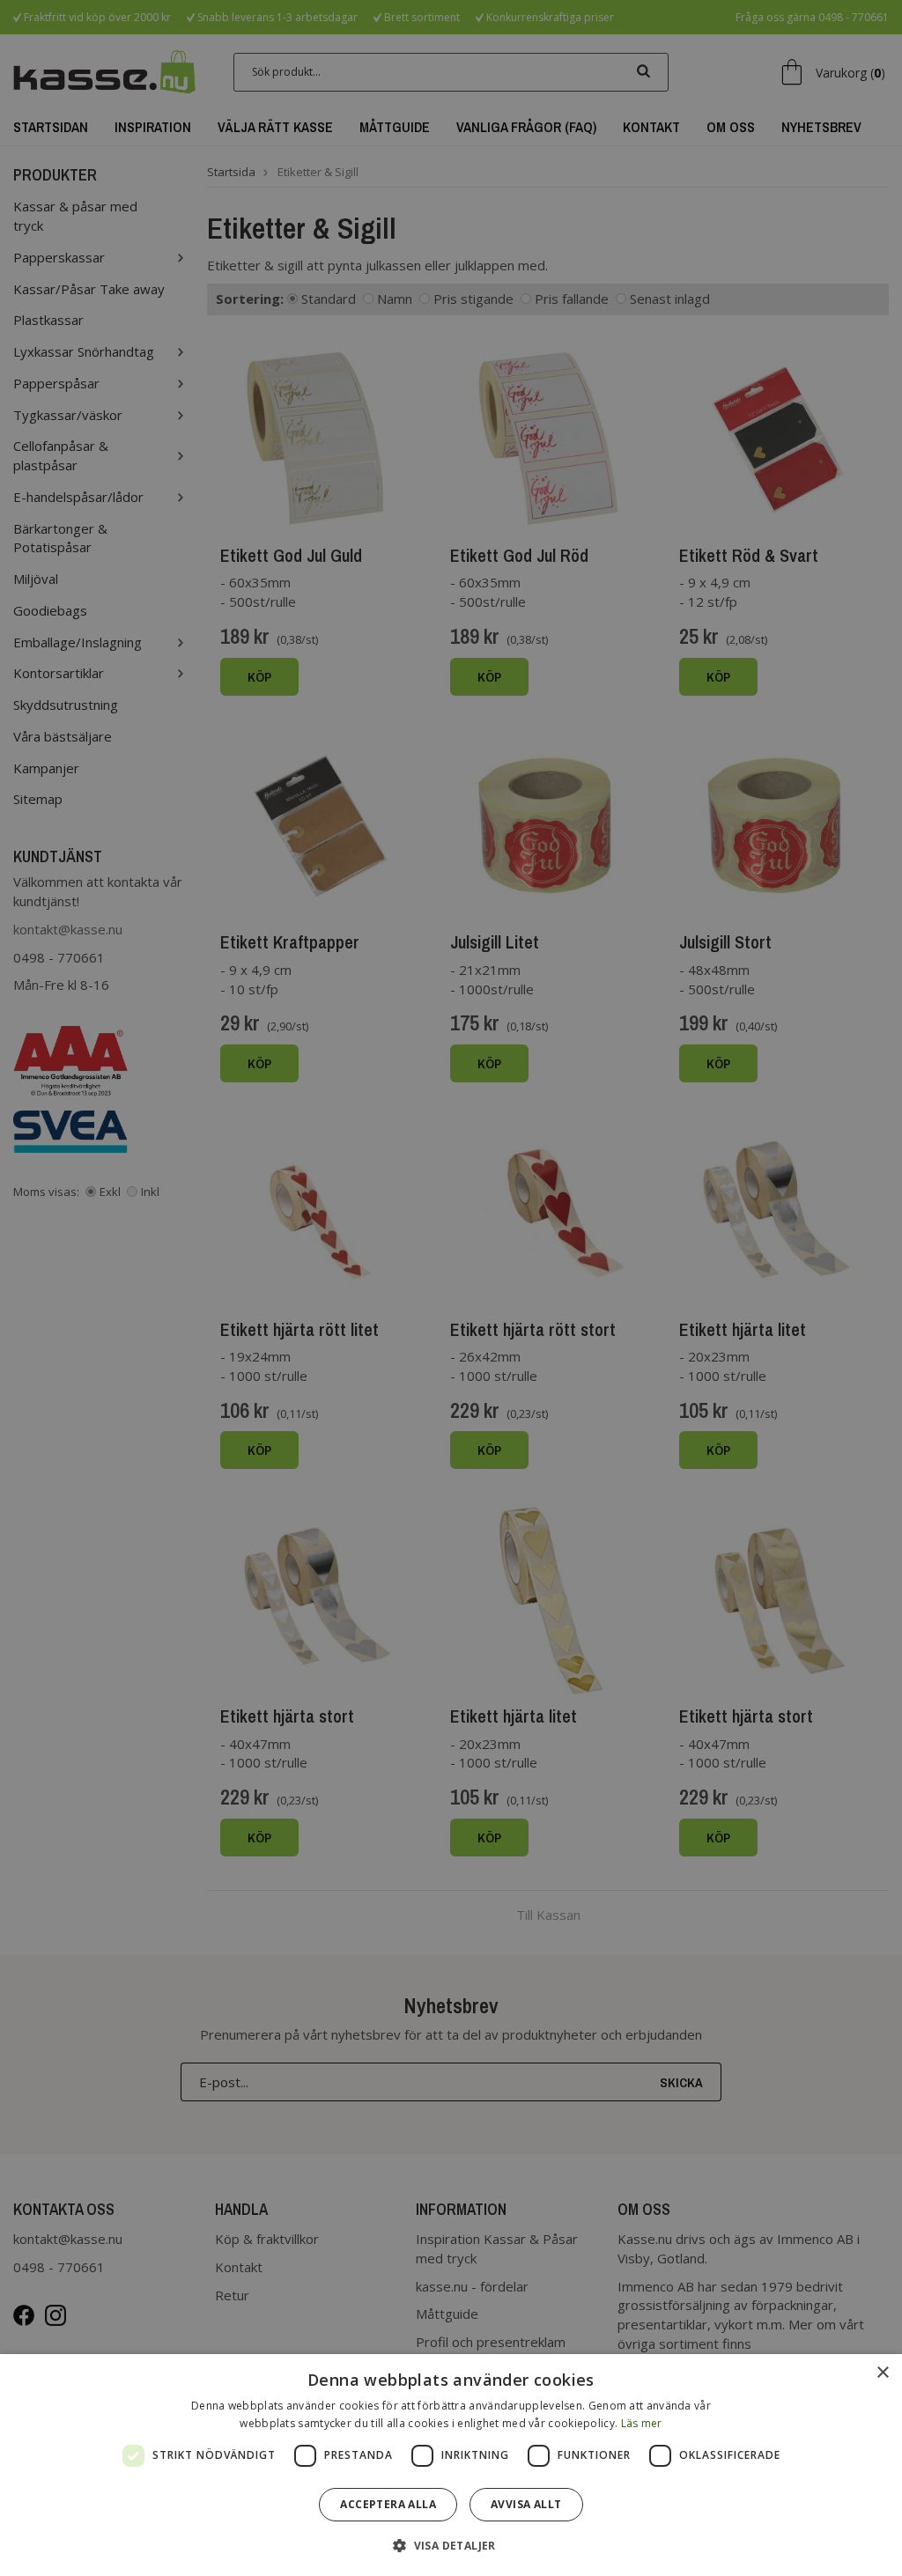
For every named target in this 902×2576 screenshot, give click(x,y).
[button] (451, 2545)
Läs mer (642, 2423)
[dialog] (451, 2465)
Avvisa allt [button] (526, 2504)
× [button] (882, 2373)
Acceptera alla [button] (388, 2504)
